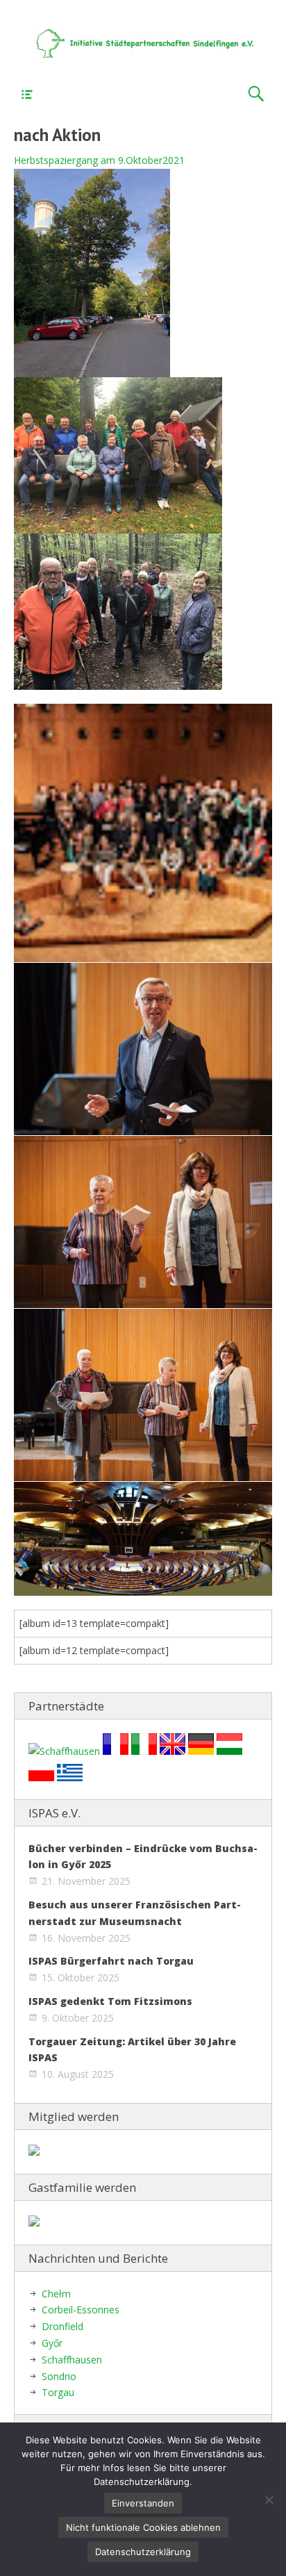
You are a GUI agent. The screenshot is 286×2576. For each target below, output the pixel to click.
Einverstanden (143, 2503)
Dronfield (62, 2326)
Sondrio (59, 2376)
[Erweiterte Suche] (256, 94)
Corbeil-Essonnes (81, 2310)
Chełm (56, 2294)
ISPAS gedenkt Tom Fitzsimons (110, 2001)
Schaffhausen (72, 2360)
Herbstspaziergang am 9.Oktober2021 (99, 160)
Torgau (58, 2392)
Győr (52, 2343)
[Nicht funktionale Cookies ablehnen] (269, 2500)
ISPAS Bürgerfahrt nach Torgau (111, 1961)
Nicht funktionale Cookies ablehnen (143, 2527)
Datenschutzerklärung (143, 2552)
